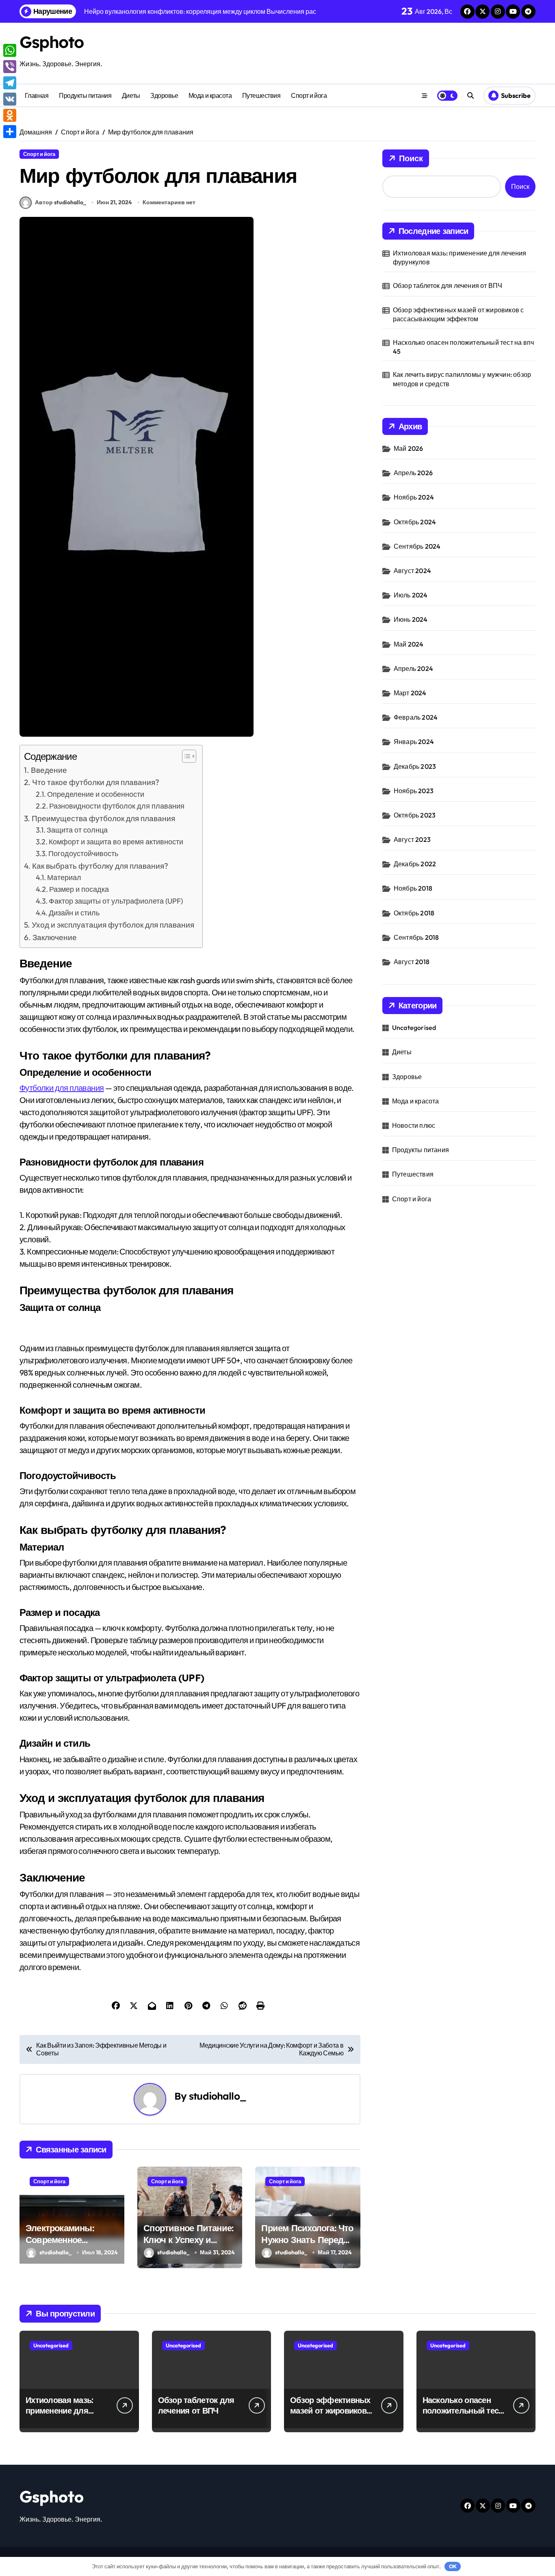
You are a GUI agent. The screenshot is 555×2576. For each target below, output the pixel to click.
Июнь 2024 (411, 619)
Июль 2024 (411, 595)
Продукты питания (85, 95)
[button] (185, 756)
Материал (64, 877)
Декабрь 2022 (415, 864)
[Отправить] (10, 132)
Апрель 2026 (413, 473)
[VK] (10, 99)
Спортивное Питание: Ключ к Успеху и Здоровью (188, 2240)
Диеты (131, 95)
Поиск (411, 158)
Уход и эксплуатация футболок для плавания (113, 925)
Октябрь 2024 (415, 522)
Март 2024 (410, 693)
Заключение (55, 937)
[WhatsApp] (10, 50)
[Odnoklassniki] (10, 115)
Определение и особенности (96, 794)
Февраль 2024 (416, 717)
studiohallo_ (218, 2096)
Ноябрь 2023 (414, 791)
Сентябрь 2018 (416, 937)
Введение (49, 770)
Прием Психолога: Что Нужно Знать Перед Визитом (307, 2240)
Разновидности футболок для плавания (117, 806)
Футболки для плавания (62, 1088)
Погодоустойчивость (83, 853)
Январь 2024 (414, 742)
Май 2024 (409, 644)
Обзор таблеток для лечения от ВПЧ (448, 286)
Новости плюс (414, 1125)
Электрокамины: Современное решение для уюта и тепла (68, 2245)
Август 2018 (412, 962)
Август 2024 (412, 571)
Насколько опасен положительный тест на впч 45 (463, 347)
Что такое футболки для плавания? (96, 782)
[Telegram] (10, 83)
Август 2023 (412, 839)
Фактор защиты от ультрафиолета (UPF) (116, 901)
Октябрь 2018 (414, 913)
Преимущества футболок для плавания (103, 818)
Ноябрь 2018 (413, 888)
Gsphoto (52, 42)
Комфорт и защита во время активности (116, 842)
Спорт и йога (309, 95)
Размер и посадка (79, 889)
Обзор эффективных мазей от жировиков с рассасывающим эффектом (459, 314)
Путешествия (261, 95)
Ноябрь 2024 (414, 497)
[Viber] (10, 67)
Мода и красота (210, 95)
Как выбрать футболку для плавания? (100, 866)
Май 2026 (409, 448)
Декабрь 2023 (415, 766)
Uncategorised (414, 1027)
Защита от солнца (77, 830)
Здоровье (164, 95)
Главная (37, 95)
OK (453, 2566)
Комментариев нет (169, 202)
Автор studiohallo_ (61, 202)
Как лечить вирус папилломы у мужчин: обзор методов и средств (462, 379)
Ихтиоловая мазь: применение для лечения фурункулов (460, 257)
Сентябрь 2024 (417, 546)
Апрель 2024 (413, 668)
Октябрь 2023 (415, 815)
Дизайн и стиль (74, 913)
